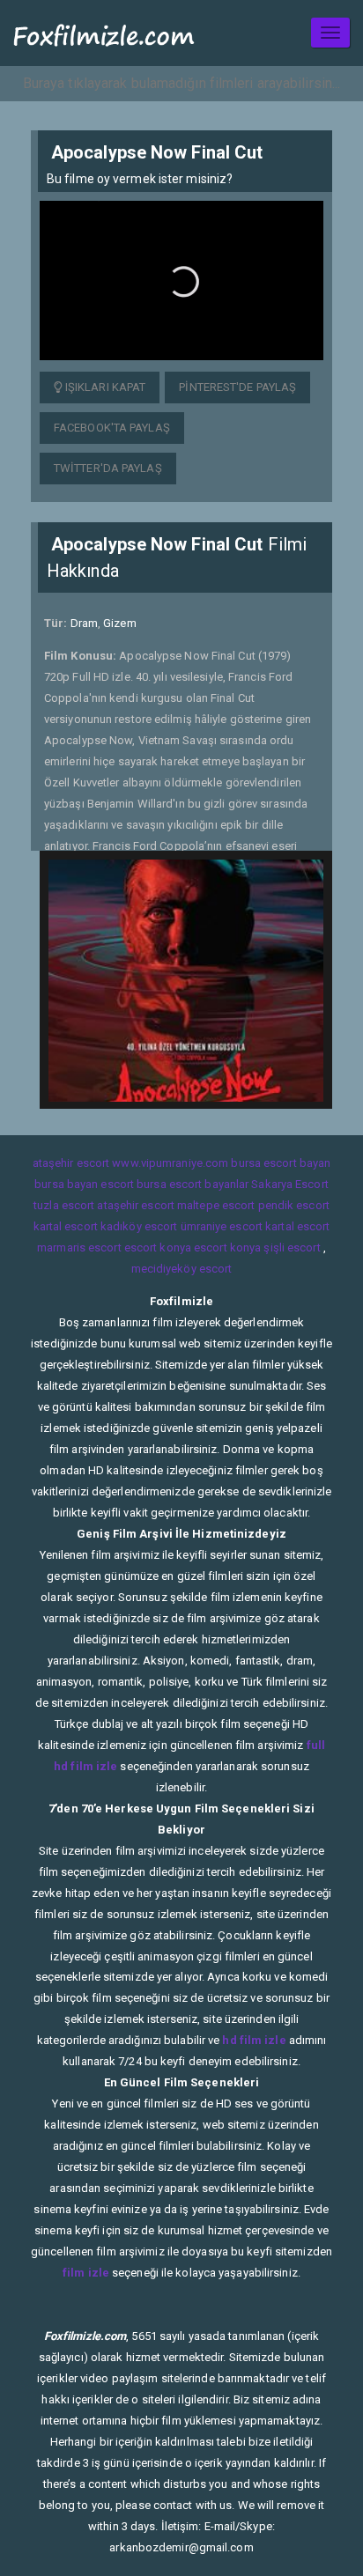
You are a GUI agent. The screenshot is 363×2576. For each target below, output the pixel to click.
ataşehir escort (71, 1163)
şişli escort (292, 1247)
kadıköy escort (139, 1226)
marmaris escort (79, 1247)
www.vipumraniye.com (170, 1163)
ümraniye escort (222, 1226)
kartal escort (66, 1226)
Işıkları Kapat (104, 387)
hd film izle (254, 2040)
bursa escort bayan (281, 1163)
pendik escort (294, 1205)
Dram (84, 623)
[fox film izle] (104, 33)
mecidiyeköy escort (182, 1269)
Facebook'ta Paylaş (112, 428)
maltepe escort (216, 1205)
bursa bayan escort (84, 1184)
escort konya (158, 1247)
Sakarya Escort (289, 1184)
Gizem (120, 623)
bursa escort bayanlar (193, 1184)
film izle (86, 2273)
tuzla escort (64, 1205)
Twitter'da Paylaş (108, 468)
